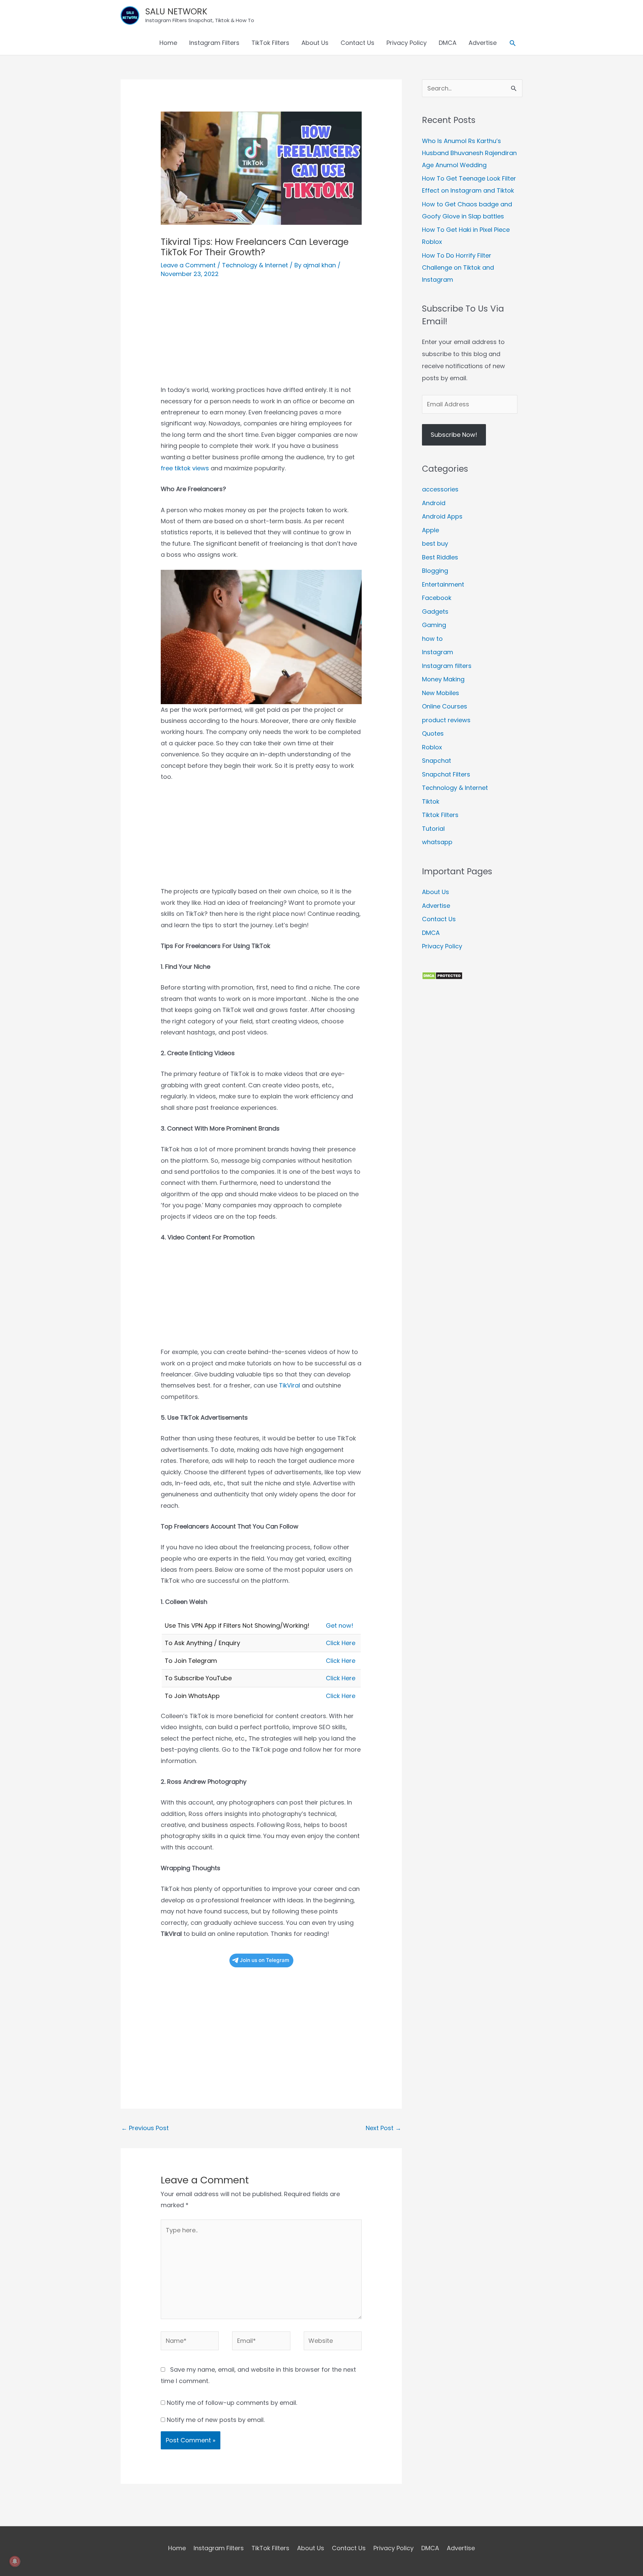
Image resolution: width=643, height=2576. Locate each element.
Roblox (432, 747)
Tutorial (433, 829)
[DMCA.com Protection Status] (442, 975)
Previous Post (145, 2128)
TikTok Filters (270, 43)
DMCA (448, 43)
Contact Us (358, 43)
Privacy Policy (407, 43)
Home (168, 43)
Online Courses (445, 706)
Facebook (437, 598)
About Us (315, 43)
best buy (435, 544)
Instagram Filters (214, 43)
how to (432, 639)
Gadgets (435, 612)
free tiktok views (185, 468)
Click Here (341, 1643)
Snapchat (437, 761)
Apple (431, 530)
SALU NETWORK (176, 12)
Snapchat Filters (446, 774)
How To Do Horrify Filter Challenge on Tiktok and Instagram (458, 267)
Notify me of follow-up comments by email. (232, 2403)
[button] (513, 43)
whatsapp (437, 842)
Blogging (435, 571)
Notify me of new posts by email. (216, 2420)
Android (434, 503)
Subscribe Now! (454, 435)
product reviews (446, 720)
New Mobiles (441, 693)
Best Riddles (440, 557)
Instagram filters (447, 666)
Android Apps (442, 516)
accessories (440, 489)
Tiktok (431, 801)
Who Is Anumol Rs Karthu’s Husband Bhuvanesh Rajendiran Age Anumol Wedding (469, 153)
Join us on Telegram (265, 1960)
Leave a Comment (188, 265)
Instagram (438, 652)
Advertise (483, 43)
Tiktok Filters (440, 815)
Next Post (383, 2128)
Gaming (434, 625)
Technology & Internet (255, 265)
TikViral (290, 1385)
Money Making (443, 679)
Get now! (340, 1625)
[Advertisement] (261, 337)
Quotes (433, 733)
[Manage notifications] (15, 2561)
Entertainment (443, 584)
